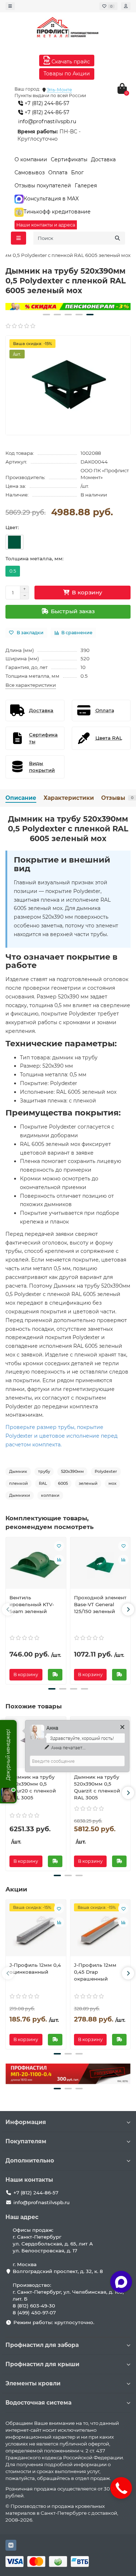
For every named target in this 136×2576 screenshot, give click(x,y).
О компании (31, 159)
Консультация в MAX (51, 199)
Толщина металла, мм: (34, 558)
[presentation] (8, 1609)
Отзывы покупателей (43, 186)
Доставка (103, 159)
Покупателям (26, 2141)
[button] (46, 315)
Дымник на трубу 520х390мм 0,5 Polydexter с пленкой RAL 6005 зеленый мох (68, 829)
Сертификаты (69, 159)
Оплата (58, 173)
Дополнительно (30, 2160)
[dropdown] (10, 6)
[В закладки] (59, 1546)
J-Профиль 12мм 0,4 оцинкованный (35, 1968)
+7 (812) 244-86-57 (46, 103)
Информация (26, 2122)
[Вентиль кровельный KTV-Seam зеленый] (36, 1565)
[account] (126, 6)
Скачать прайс (70, 62)
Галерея (86, 186)
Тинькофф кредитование (57, 212)
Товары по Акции (67, 74)
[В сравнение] (59, 1560)
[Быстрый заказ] (55, 1675)
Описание (21, 798)
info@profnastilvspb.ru (47, 121)
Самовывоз (30, 173)
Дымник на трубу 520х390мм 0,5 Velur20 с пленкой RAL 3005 (33, 1787)
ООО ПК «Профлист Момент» (105, 474)
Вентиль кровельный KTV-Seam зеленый (32, 1604)
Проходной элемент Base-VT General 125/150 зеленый (100, 1604)
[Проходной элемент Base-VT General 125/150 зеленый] (100, 1565)
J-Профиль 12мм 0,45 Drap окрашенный (95, 1972)
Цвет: (12, 527)
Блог (77, 173)
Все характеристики (31, 685)
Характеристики (69, 798)
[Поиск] (118, 238)
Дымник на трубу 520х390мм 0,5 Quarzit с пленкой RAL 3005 (97, 1787)
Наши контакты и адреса (46, 225)
